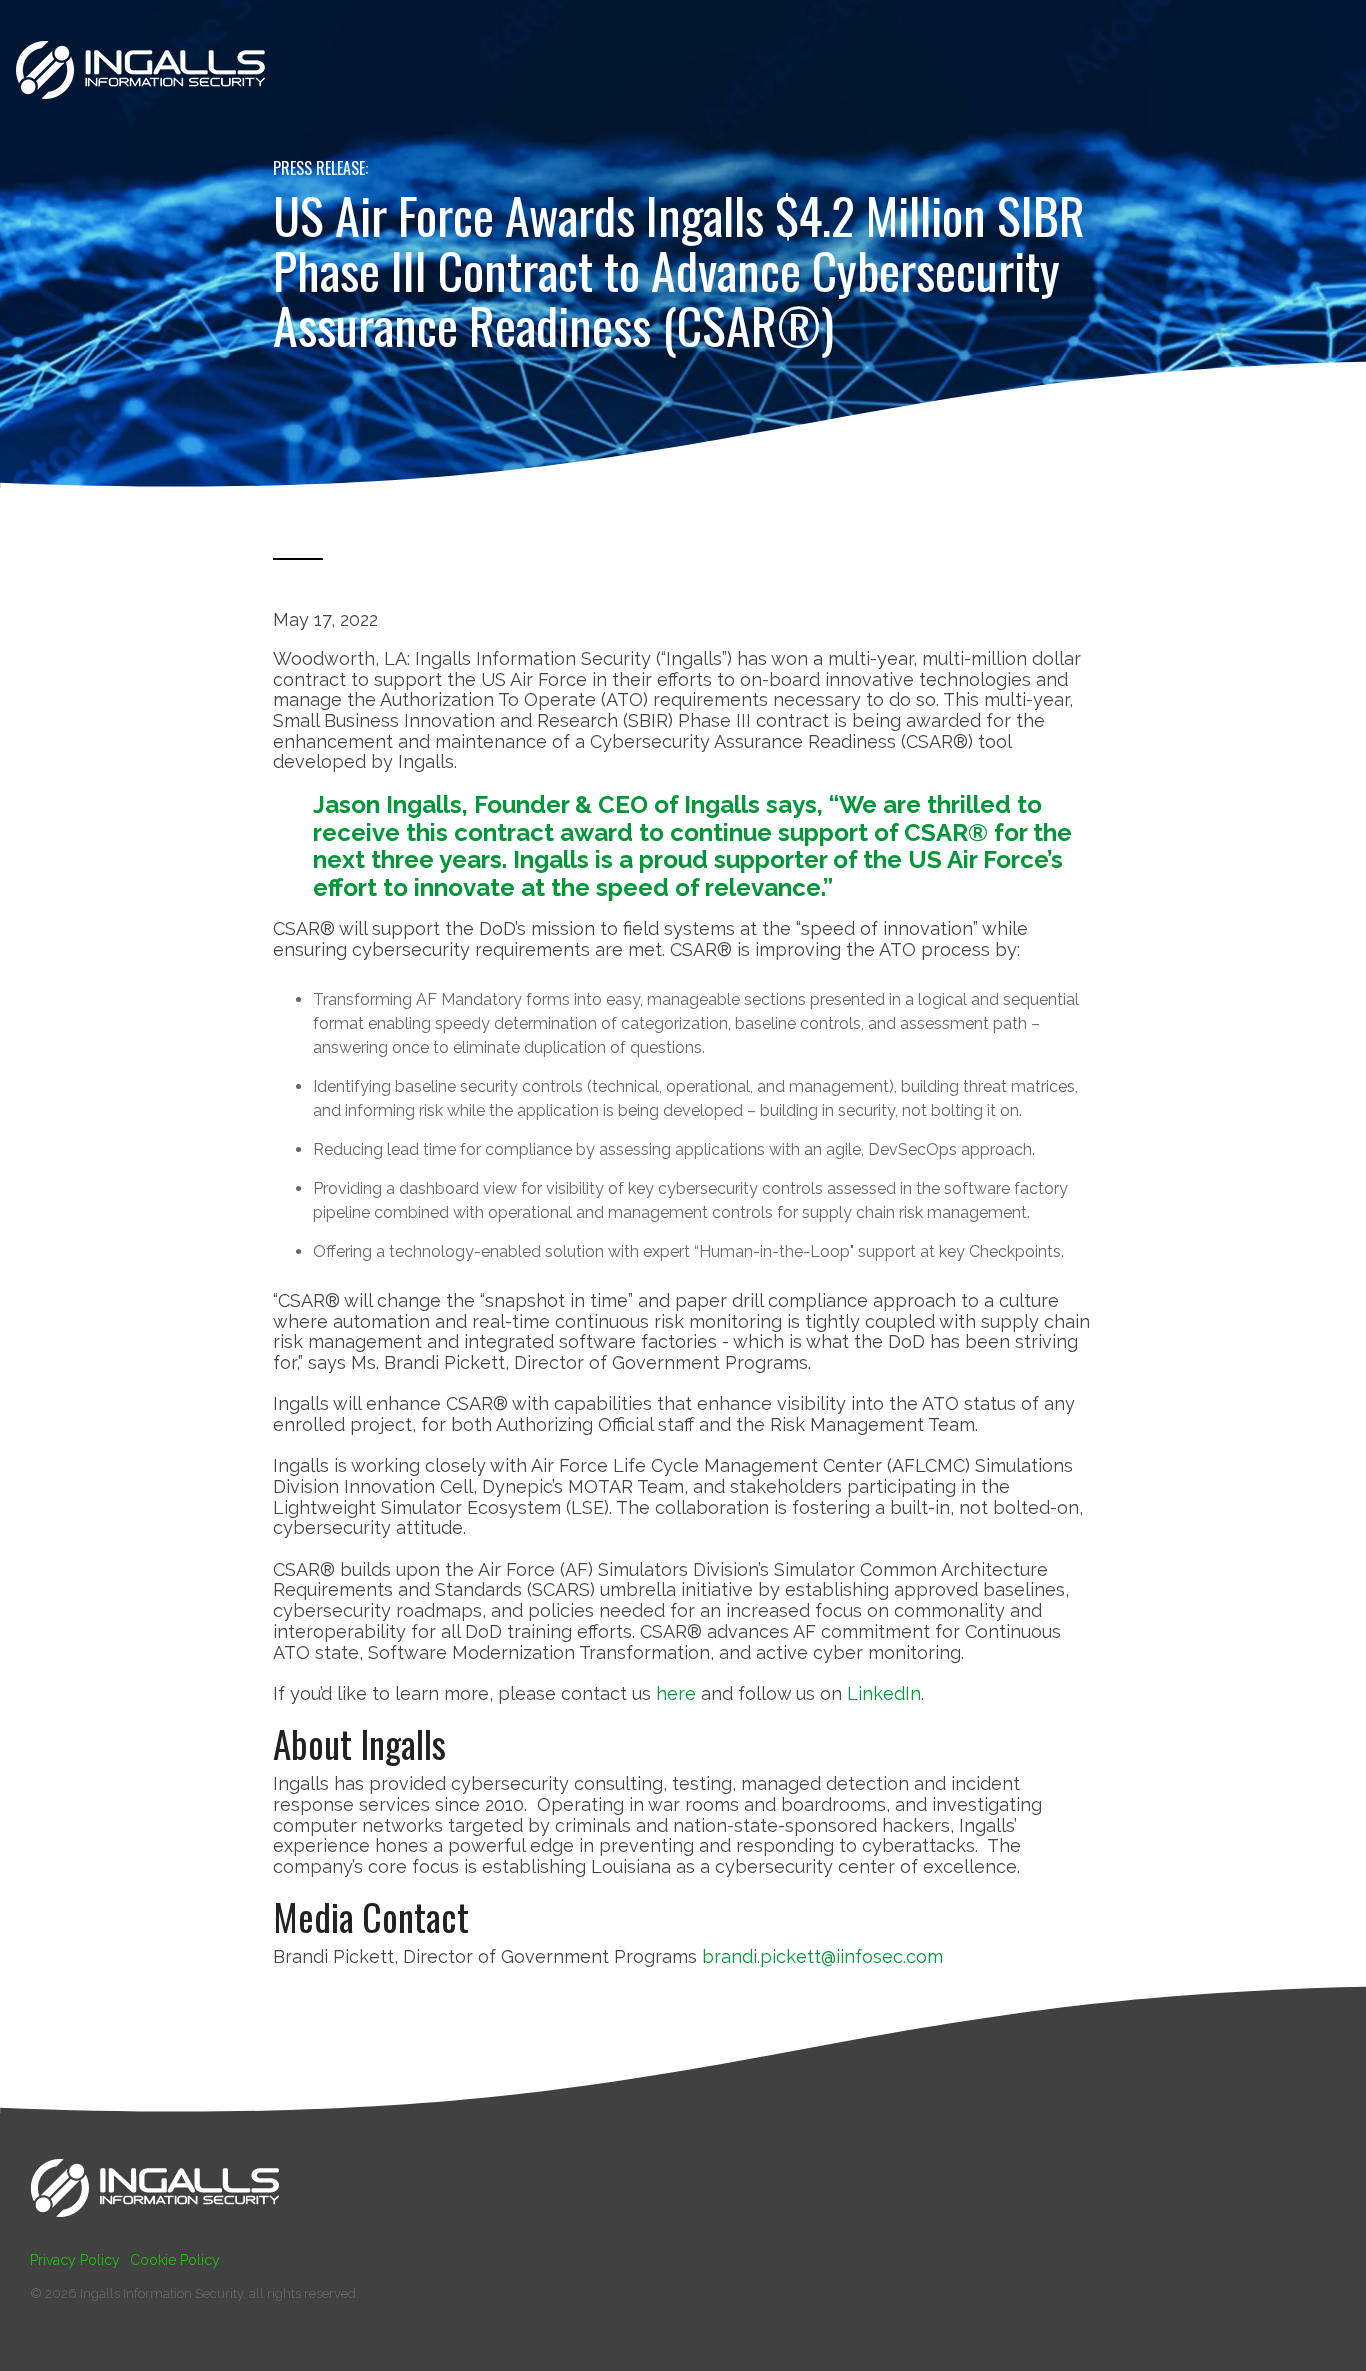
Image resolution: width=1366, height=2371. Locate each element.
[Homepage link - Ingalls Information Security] (155, 2226)
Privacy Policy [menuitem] (75, 2260)
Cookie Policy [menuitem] (175, 2260)
